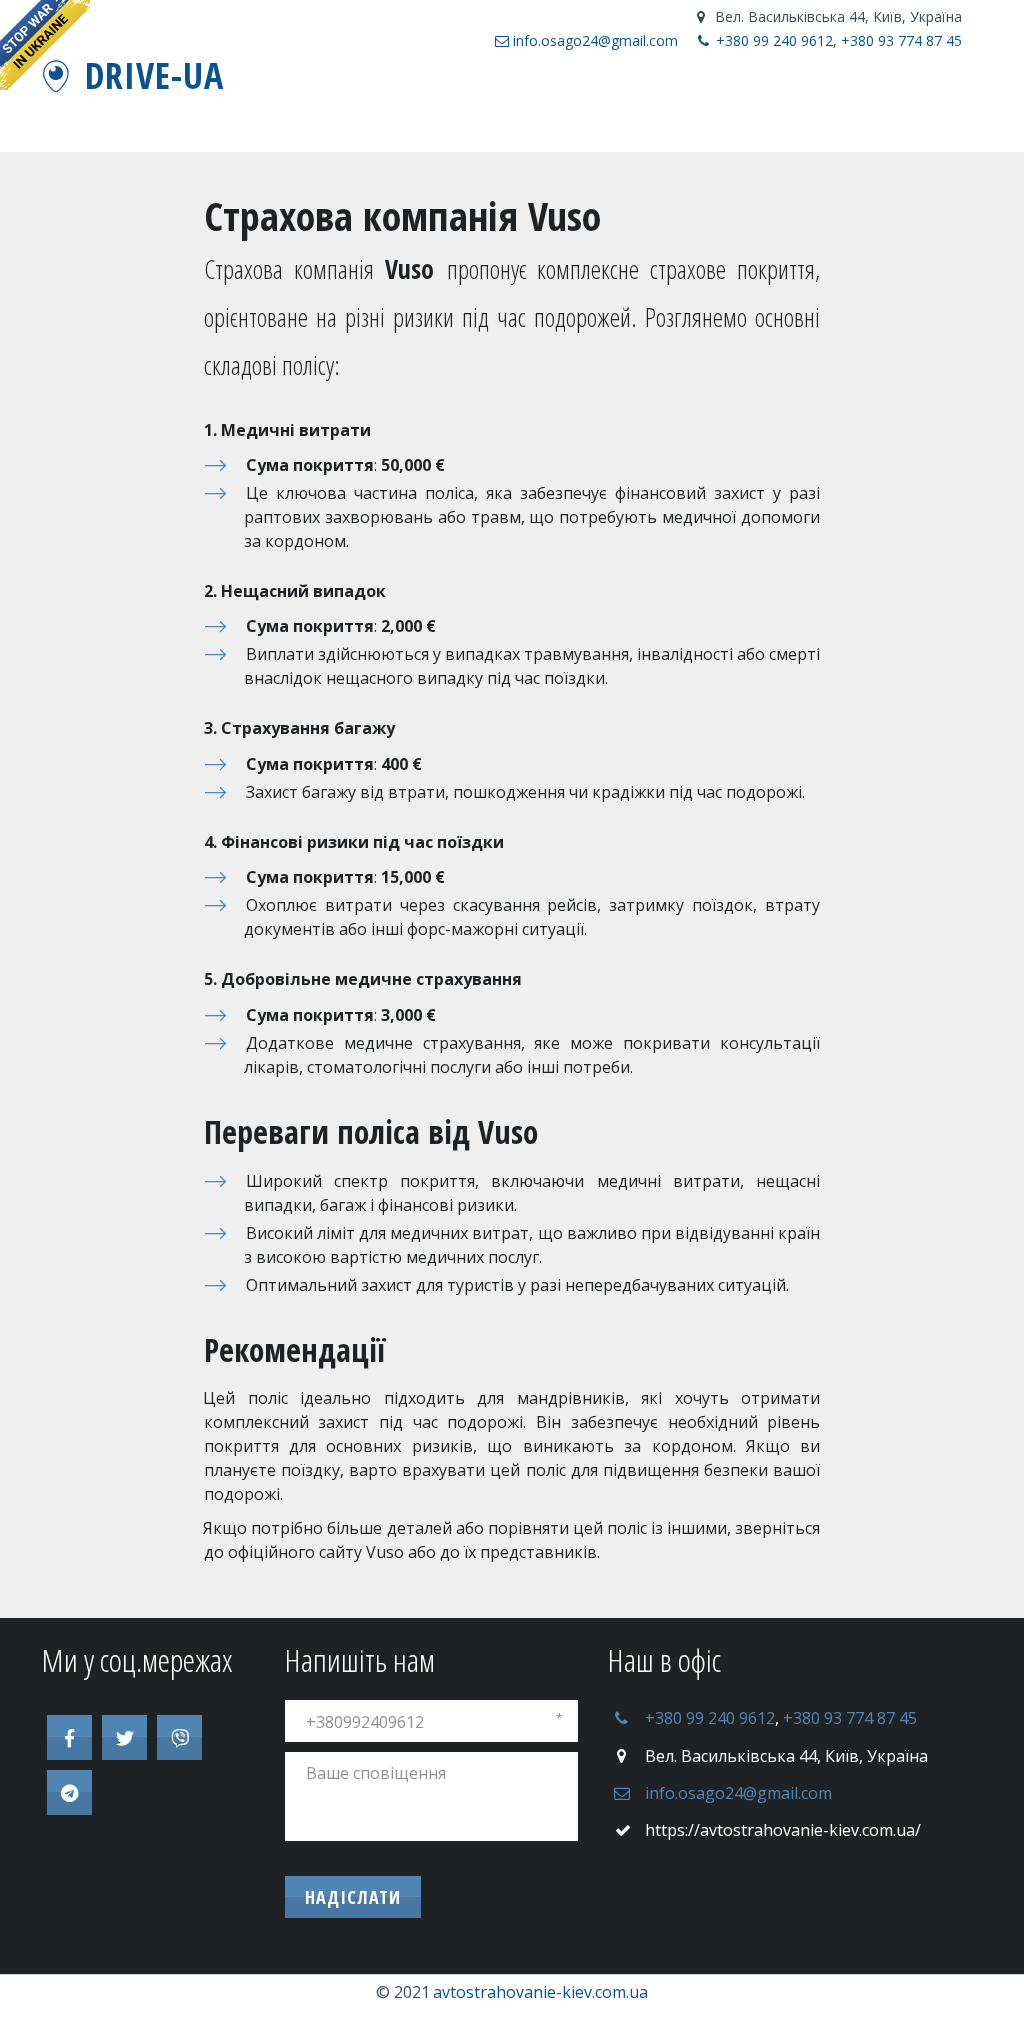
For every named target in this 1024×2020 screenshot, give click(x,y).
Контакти (526, 106)
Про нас (613, 106)
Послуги (882, 106)
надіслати (353, 1897)
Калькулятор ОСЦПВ (740, 106)
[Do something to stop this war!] (45, 45)
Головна (437, 106)
